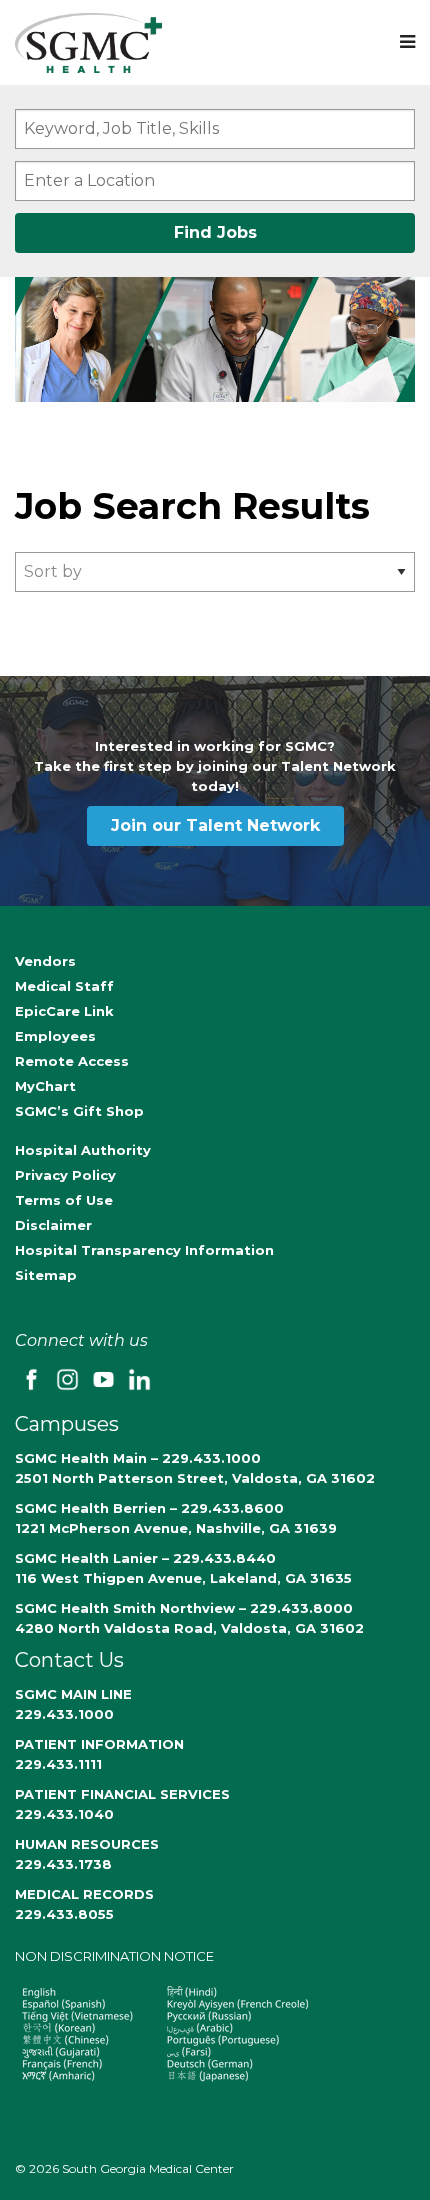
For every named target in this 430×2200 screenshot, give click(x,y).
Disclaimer (53, 1225)
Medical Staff (64, 986)
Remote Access (72, 1061)
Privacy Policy (65, 1175)
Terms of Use (64, 1200)
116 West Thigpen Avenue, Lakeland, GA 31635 (183, 1578)
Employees (55, 1036)
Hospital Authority (83, 1150)
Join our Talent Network (215, 825)
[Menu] (407, 42)
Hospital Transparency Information (144, 1250)
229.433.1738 (63, 1864)
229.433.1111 (58, 1764)
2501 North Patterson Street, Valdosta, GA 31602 (195, 1478)
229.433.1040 (64, 1814)
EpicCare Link (64, 1011)
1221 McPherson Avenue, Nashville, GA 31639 (176, 1528)
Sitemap (46, 1275)
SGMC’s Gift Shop (79, 1111)
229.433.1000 (64, 1714)
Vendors (45, 961)
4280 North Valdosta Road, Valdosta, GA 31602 (189, 1628)
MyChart (45, 1086)
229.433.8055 (64, 1914)
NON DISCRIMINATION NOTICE (114, 1956)
